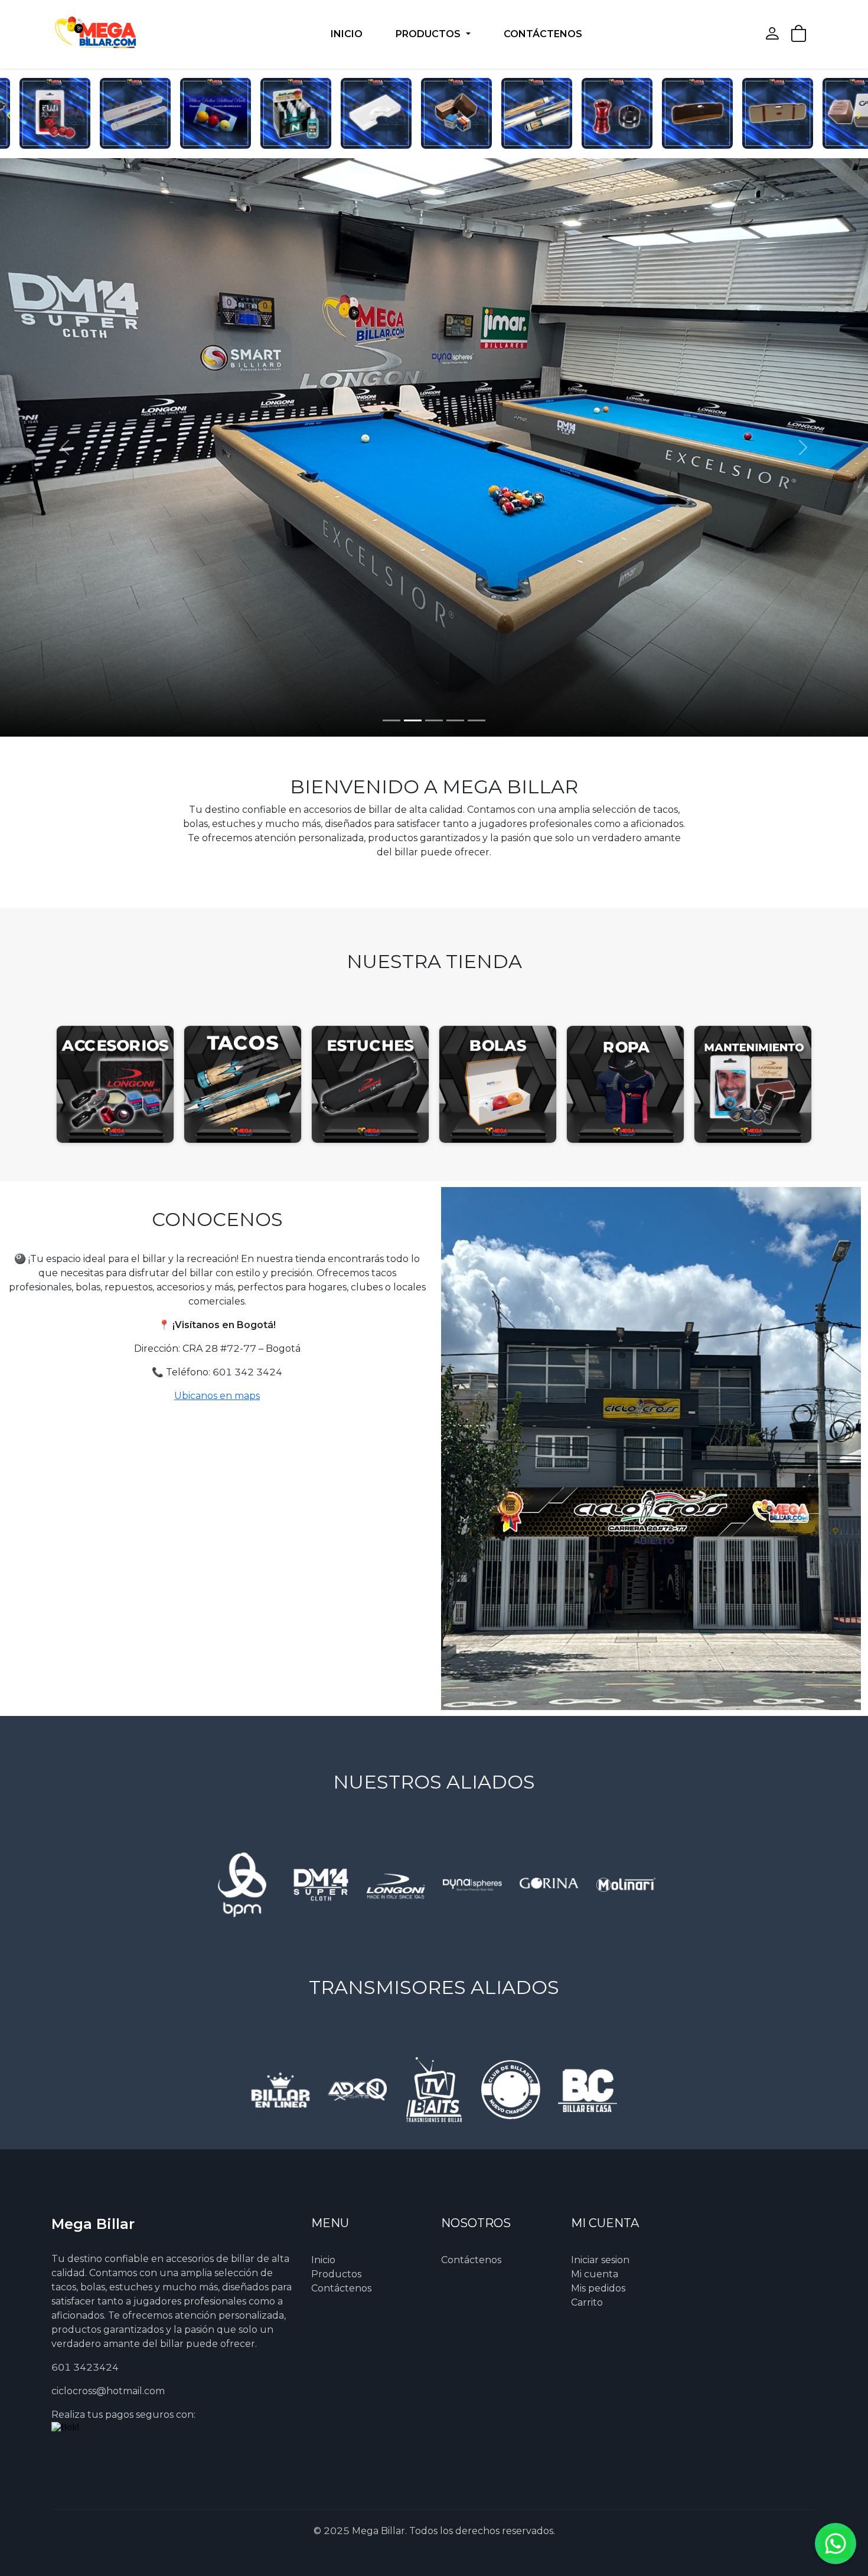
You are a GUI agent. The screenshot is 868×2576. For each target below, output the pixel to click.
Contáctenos (341, 2288)
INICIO (347, 34)
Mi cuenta (595, 2274)
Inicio (323, 2260)
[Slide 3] (434, 720)
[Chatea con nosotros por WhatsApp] (836, 2544)
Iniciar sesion (600, 2260)
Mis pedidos (598, 2288)
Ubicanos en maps (217, 1396)
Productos (336, 2274)
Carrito (587, 2302)
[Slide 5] (477, 720)
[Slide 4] (455, 720)
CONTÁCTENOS (543, 34)
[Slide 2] (413, 720)
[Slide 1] (391, 720)
